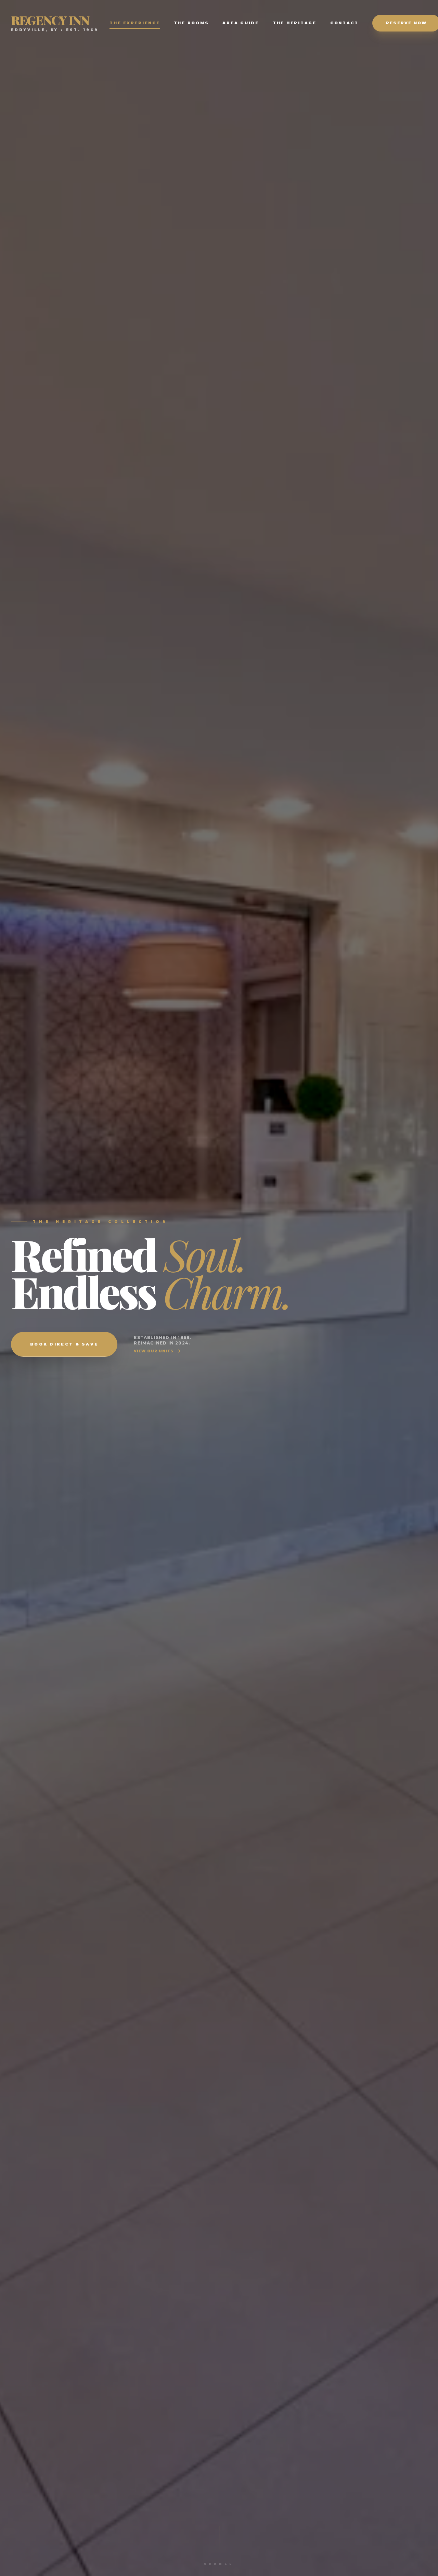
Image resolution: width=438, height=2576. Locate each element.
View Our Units (154, 1351)
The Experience (135, 23)
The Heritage (295, 23)
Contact (344, 23)
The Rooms (191, 23)
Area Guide (241, 23)
